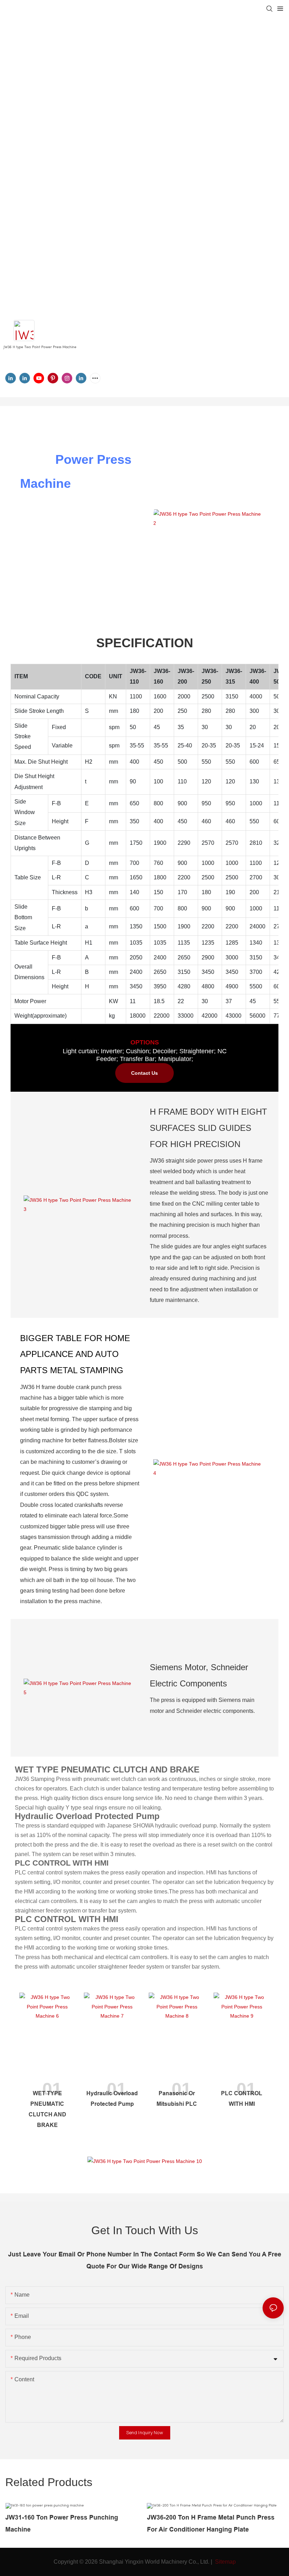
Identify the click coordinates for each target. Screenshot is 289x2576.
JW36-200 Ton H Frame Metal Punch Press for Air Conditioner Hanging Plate (211, 2523)
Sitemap (225, 2562)
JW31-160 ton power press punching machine (62, 2523)
